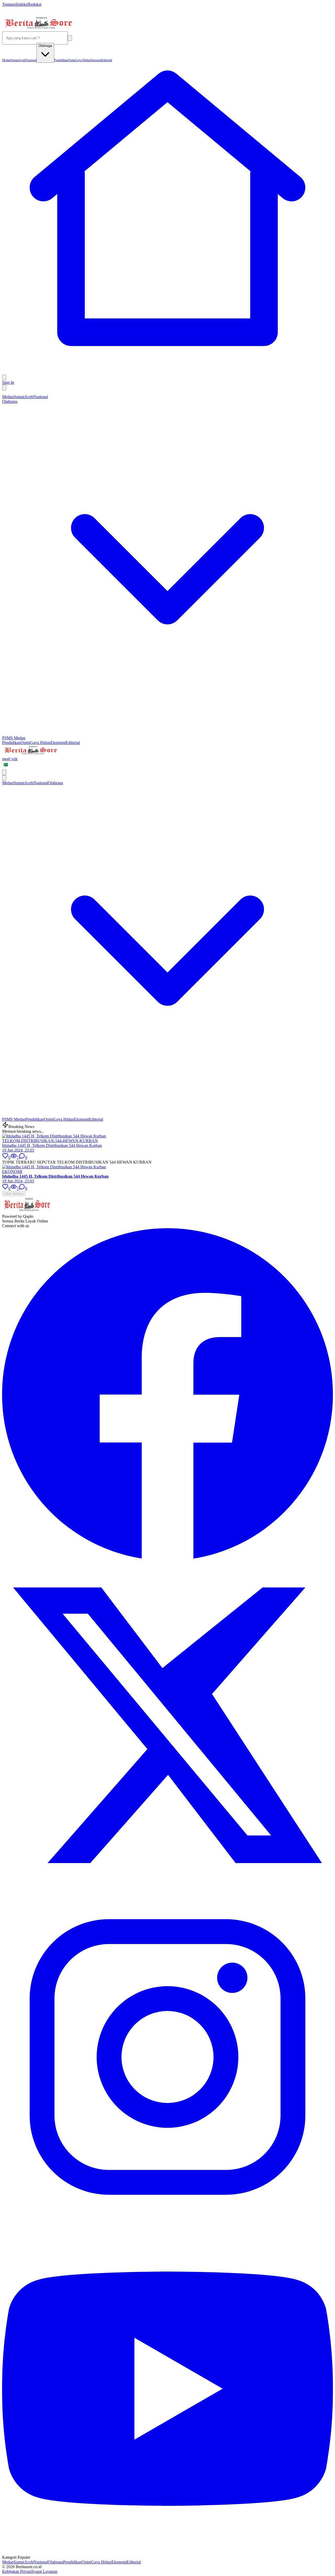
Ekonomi (58, 743)
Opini (25, 743)
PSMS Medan (14, 738)
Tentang (9, 4)
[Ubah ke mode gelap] (4, 388)
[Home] (167, 372)
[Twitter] (167, 1889)
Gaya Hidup (40, 743)
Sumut (19, 397)
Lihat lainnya (14, 1194)
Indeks (22, 4)
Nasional (41, 397)
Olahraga (55, 2562)
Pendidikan (11, 743)
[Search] (70, 38)
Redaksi (35, 4)
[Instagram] (167, 2221)
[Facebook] (167, 1557)
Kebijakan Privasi (17, 2571)
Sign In (8, 382)
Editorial (73, 743)
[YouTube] (167, 2553)
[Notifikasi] (4, 377)
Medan (8, 397)
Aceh (29, 397)
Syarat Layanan (44, 2571)
